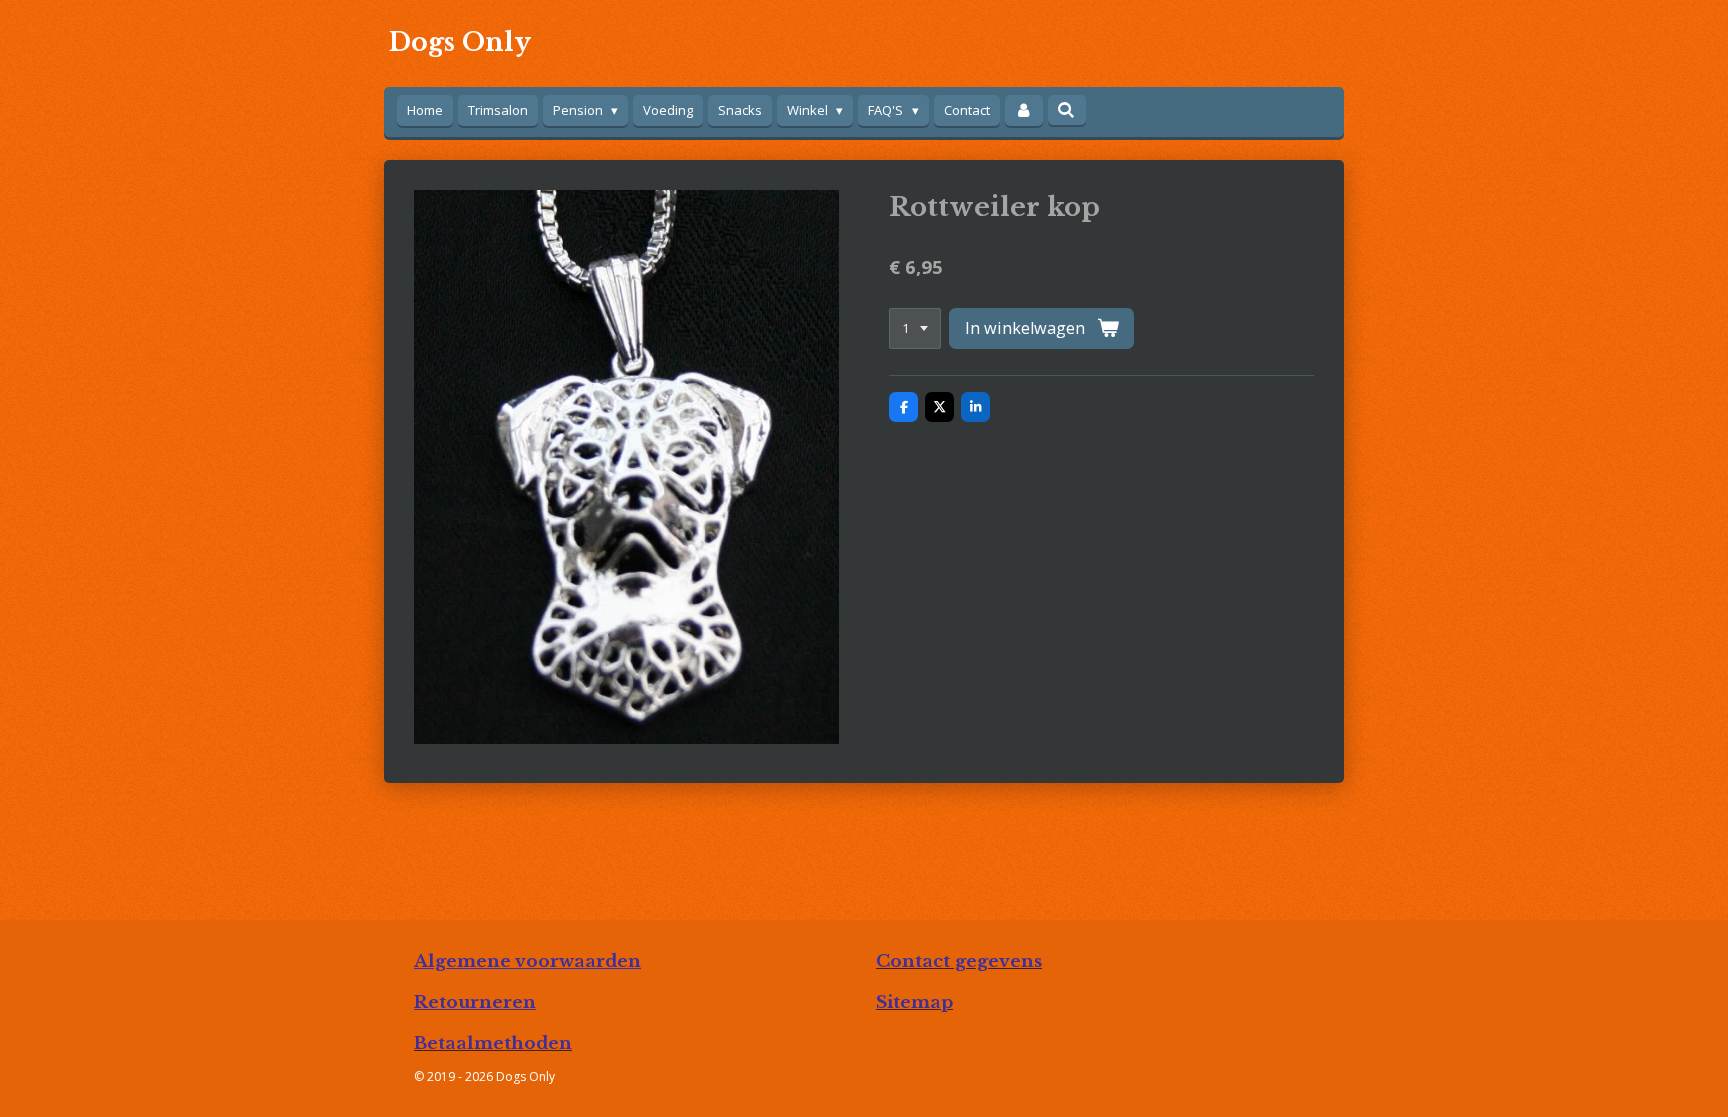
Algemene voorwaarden (527, 961)
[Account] (1024, 110)
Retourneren (475, 1002)
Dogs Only (460, 42)
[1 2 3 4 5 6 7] (915, 328)
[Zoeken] (1067, 110)
